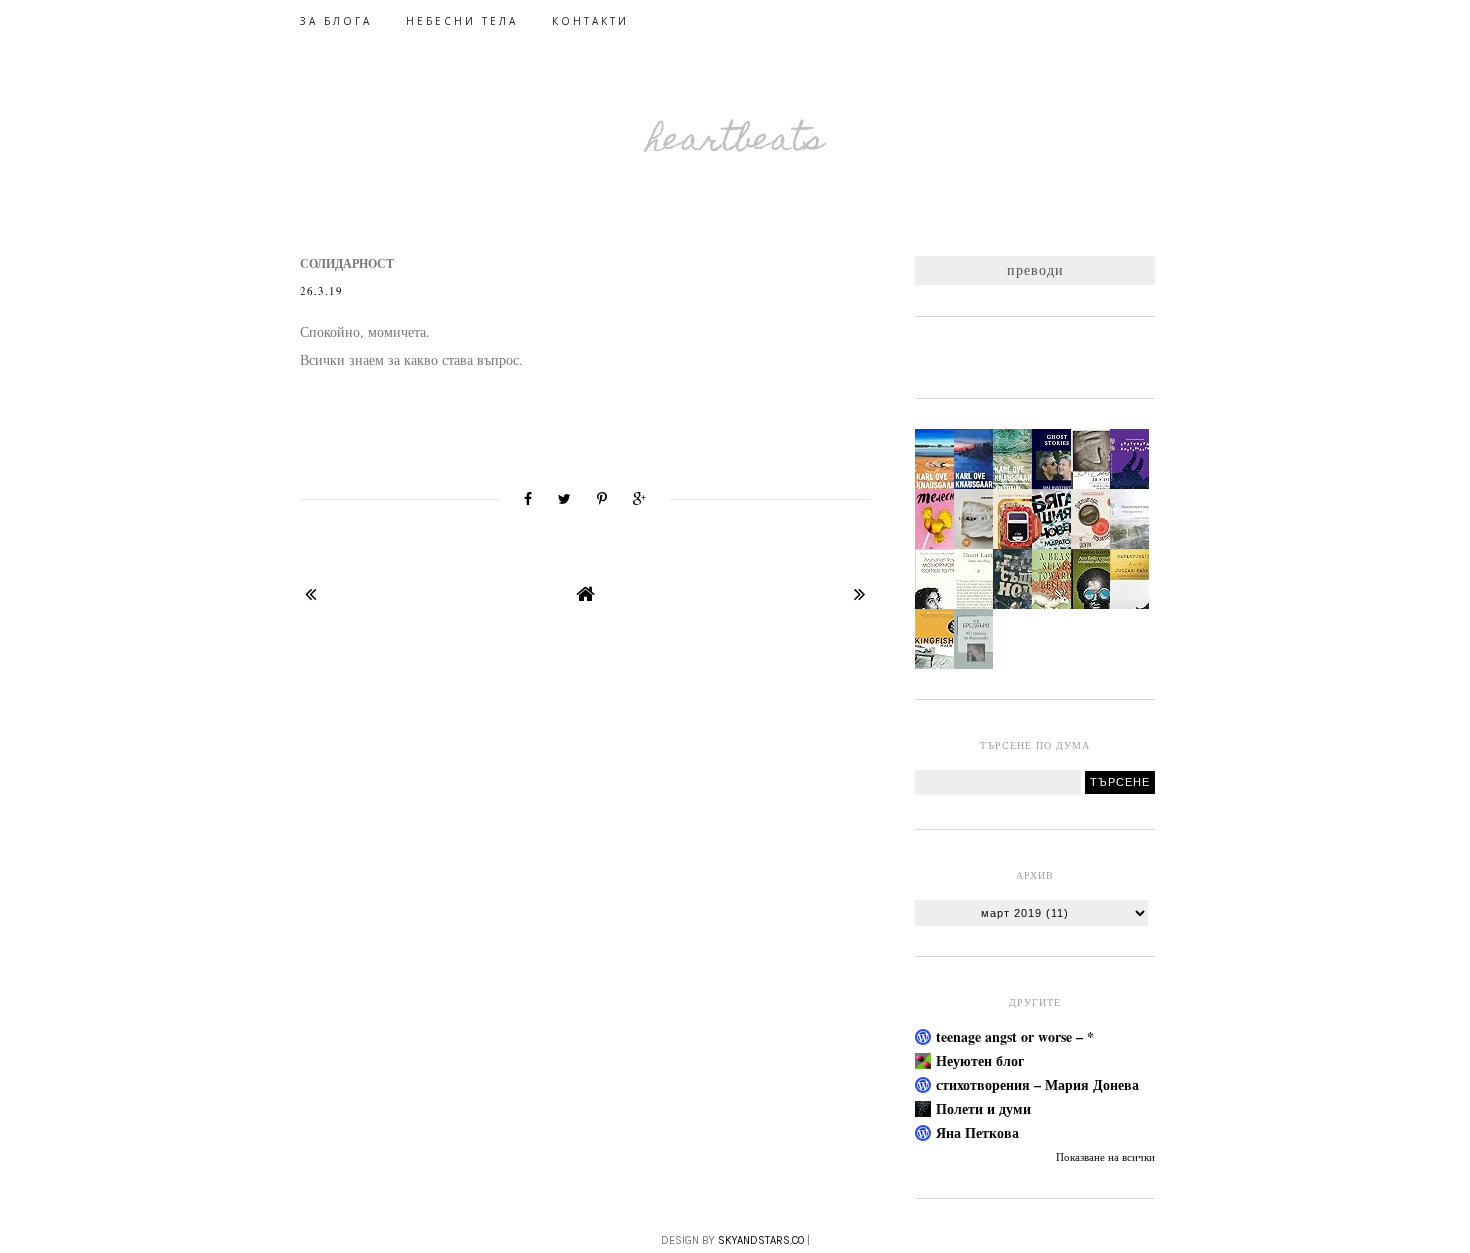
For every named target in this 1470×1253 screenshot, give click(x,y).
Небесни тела (462, 21)
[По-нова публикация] (310, 593)
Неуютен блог (980, 1060)
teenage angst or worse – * (1015, 1036)
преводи (1035, 269)
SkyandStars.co (761, 1240)
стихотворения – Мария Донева (1037, 1084)
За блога (336, 21)
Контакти (590, 21)
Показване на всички (1105, 1157)
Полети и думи (983, 1108)
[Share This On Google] (639, 499)
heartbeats (735, 142)
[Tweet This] (564, 499)
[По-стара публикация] (859, 593)
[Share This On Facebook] (528, 499)
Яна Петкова (977, 1132)
